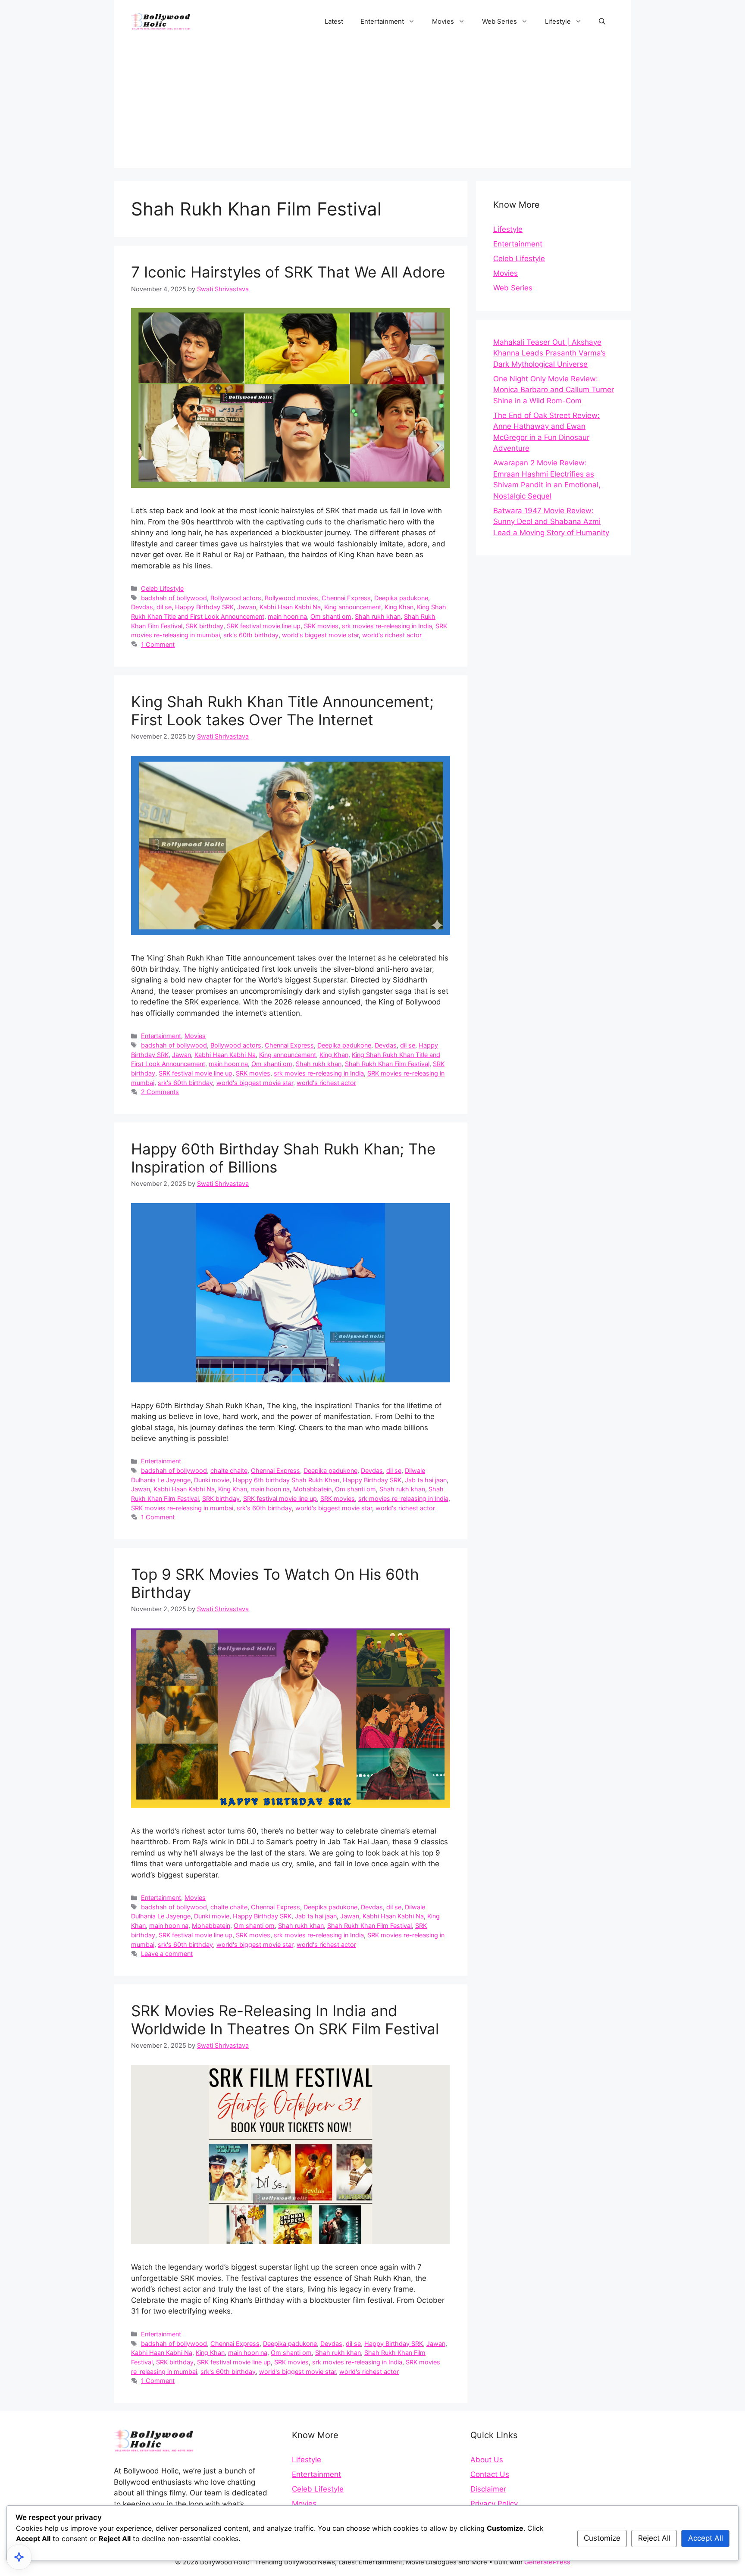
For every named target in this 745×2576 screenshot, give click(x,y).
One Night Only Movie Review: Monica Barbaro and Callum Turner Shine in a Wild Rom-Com (554, 390)
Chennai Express (346, 598)
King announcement (353, 607)
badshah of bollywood (174, 598)
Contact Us (490, 2474)
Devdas (142, 607)
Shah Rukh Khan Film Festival (387, 1064)
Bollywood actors (236, 598)
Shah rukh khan (378, 616)
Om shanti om (331, 616)
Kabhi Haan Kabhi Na (290, 607)
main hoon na (287, 616)
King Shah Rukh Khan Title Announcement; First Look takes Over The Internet (282, 711)
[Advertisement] (372, 108)
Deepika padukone (401, 598)
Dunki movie (212, 1480)
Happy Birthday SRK (204, 607)
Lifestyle (558, 21)
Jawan (247, 607)
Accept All (706, 2538)
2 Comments (160, 1092)
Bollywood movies (291, 598)
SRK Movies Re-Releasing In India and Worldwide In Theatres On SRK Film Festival (285, 2020)
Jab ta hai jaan (426, 1480)
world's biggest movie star (320, 635)
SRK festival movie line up (264, 626)
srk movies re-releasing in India (387, 626)
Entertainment (382, 21)
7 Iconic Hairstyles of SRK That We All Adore (288, 272)
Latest (334, 21)
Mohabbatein (312, 1489)
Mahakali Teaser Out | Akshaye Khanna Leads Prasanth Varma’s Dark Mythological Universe (549, 353)
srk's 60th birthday (251, 635)
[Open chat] (19, 2557)
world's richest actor (392, 635)
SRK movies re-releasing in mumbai (182, 1508)
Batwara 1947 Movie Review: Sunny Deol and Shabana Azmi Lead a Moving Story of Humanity (551, 522)
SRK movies (321, 626)
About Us (487, 2460)
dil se (164, 607)
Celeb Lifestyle (162, 588)
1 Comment (158, 644)
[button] (602, 22)
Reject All (654, 2538)
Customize (602, 2538)
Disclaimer (488, 2489)
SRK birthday (205, 626)
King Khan (399, 607)
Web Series (499, 21)
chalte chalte (229, 1470)
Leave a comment (167, 1954)
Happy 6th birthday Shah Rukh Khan (286, 1480)
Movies (443, 21)
